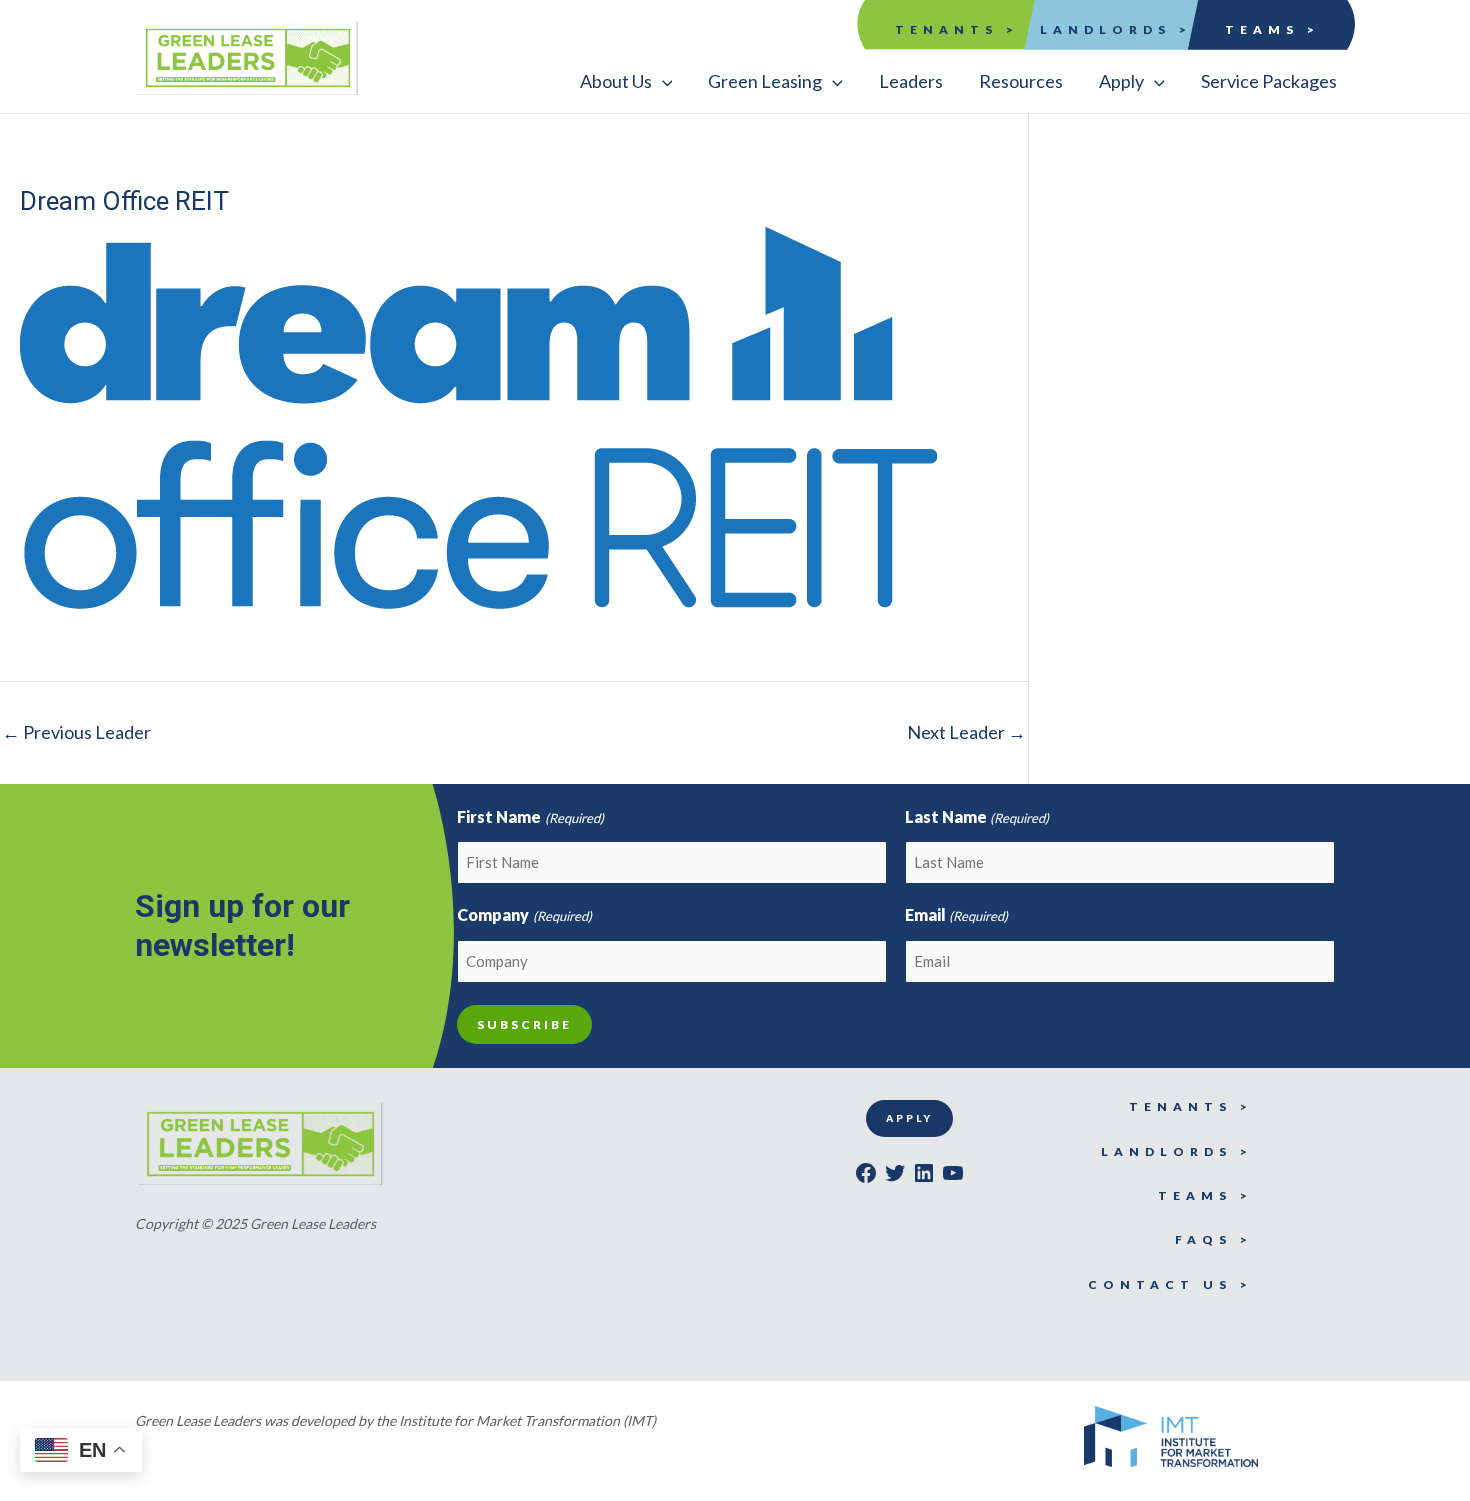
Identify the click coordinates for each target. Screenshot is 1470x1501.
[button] (626, 81)
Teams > (1272, 29)
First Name (530, 816)
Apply (909, 1118)
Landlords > (1116, 29)
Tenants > (957, 29)
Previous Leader (76, 732)
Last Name (977, 816)
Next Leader (966, 732)
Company (524, 914)
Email (956, 914)
